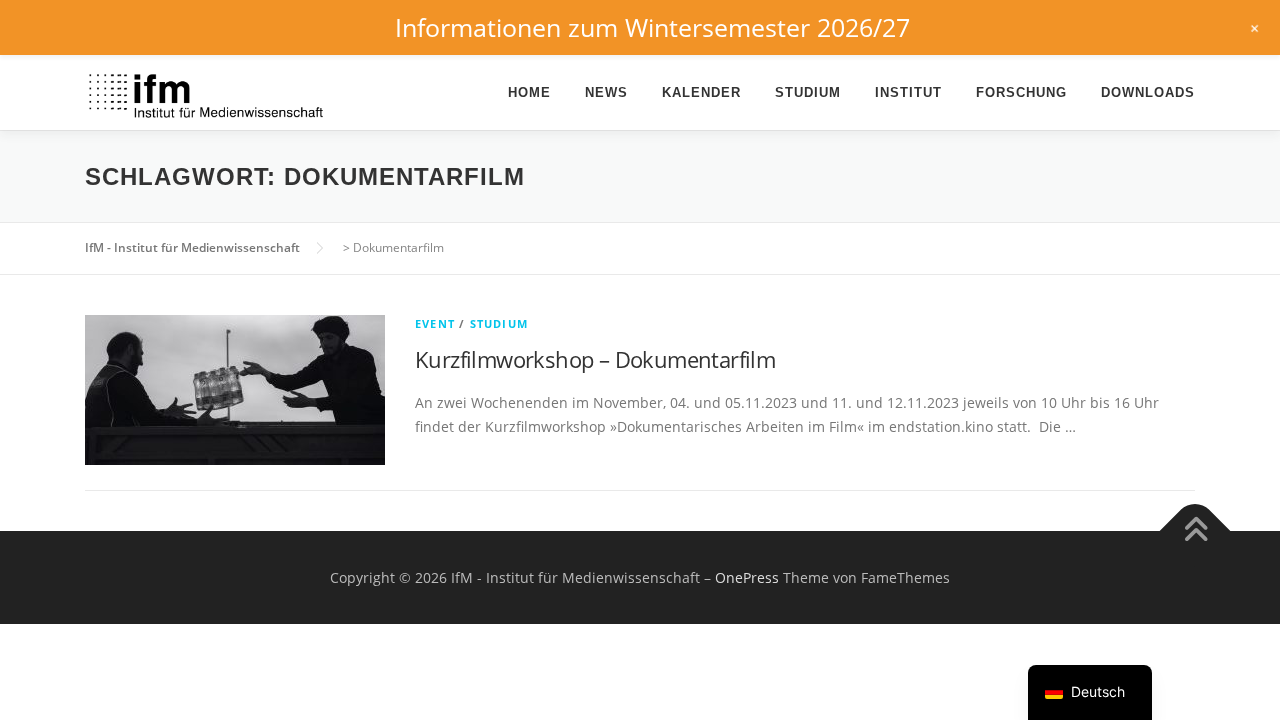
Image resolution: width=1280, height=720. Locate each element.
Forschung (1021, 92)
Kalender (701, 92)
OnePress (747, 577)
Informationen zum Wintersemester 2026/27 (652, 27)
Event (435, 323)
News (606, 92)
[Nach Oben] (1195, 530)
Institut (908, 92)
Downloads (1148, 92)
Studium (808, 92)
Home (529, 92)
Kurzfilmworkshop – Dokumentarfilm (595, 359)
